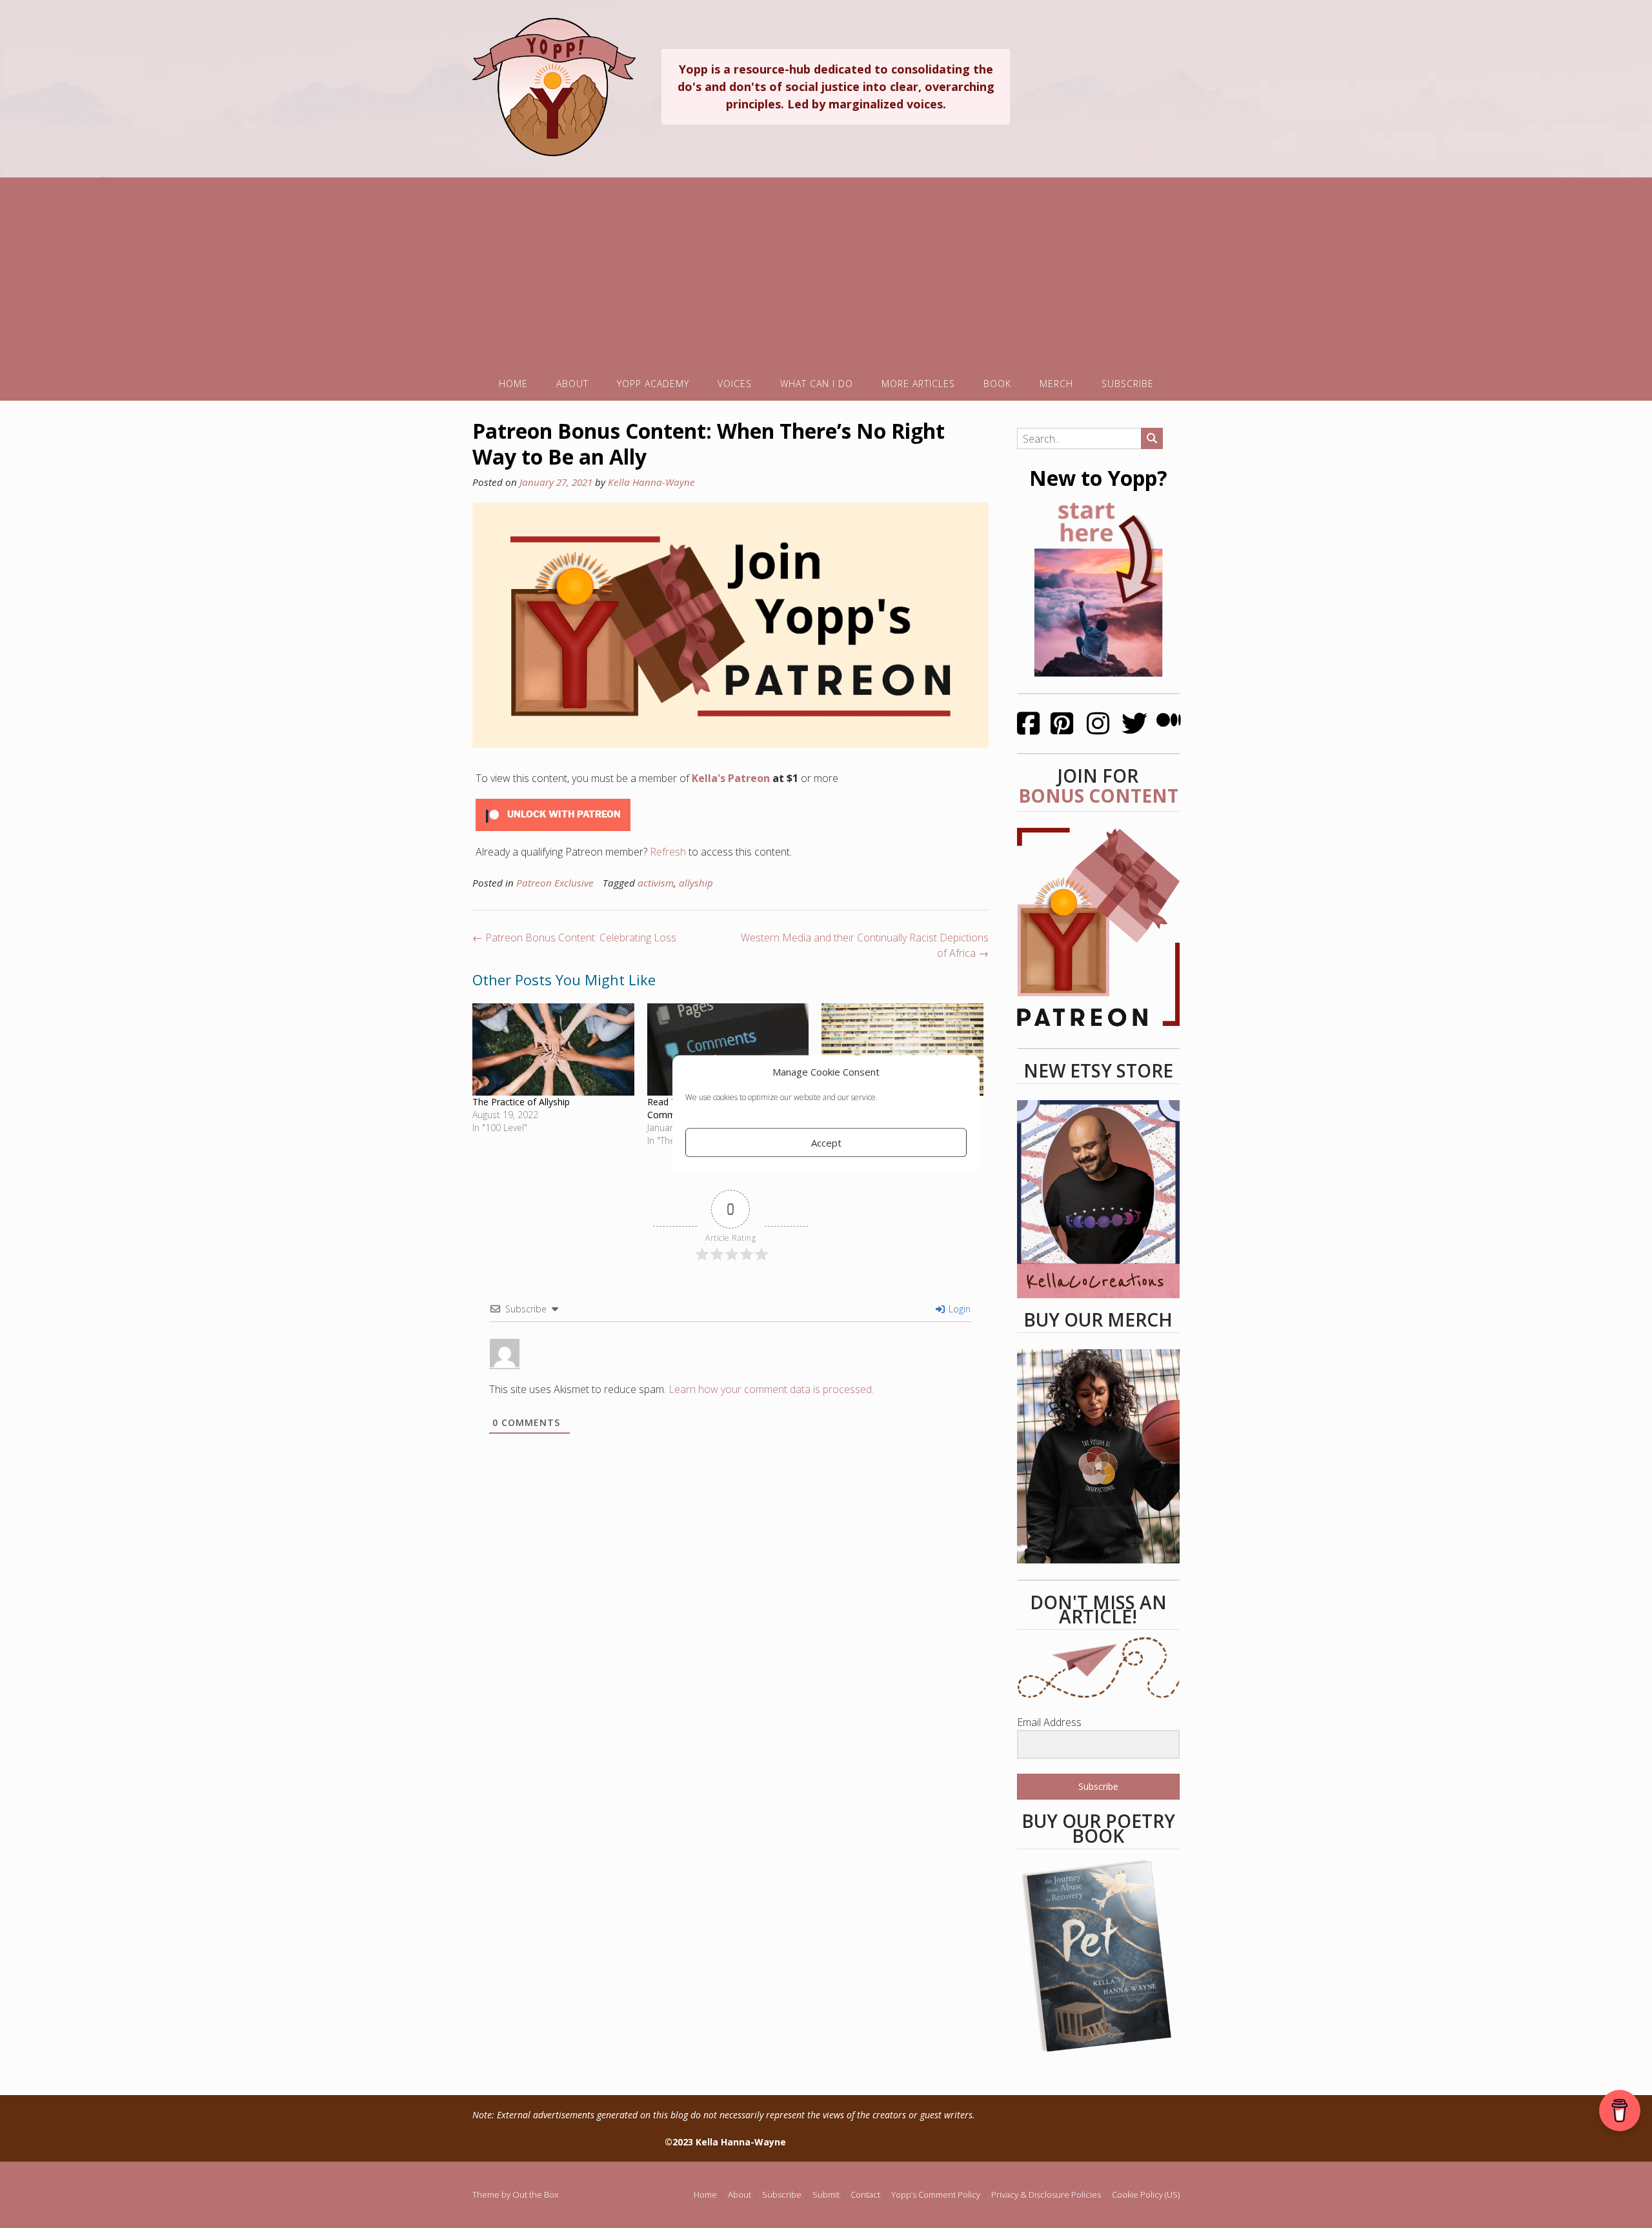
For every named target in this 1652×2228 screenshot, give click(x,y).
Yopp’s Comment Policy (936, 2195)
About (572, 384)
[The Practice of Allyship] (553, 1049)
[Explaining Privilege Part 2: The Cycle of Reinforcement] (902, 1049)
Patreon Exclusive (555, 883)
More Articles (918, 384)
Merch (1056, 384)
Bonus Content (1098, 796)
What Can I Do (817, 384)
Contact (865, 2195)
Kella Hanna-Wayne (651, 482)
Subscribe (1128, 384)
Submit (826, 2195)
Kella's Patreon (731, 778)
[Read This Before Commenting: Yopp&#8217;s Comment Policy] (728, 1049)
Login (958, 1309)
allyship (696, 883)
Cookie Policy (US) (1146, 2195)
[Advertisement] (826, 268)
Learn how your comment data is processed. (771, 1389)
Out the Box (535, 2194)
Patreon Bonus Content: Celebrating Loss (574, 938)
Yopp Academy (653, 384)
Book (997, 384)
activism (656, 883)
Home (513, 384)
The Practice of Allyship (521, 1102)
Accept (826, 1143)
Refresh (668, 852)
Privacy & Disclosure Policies (1046, 2195)
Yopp (554, 86)
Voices (735, 384)
